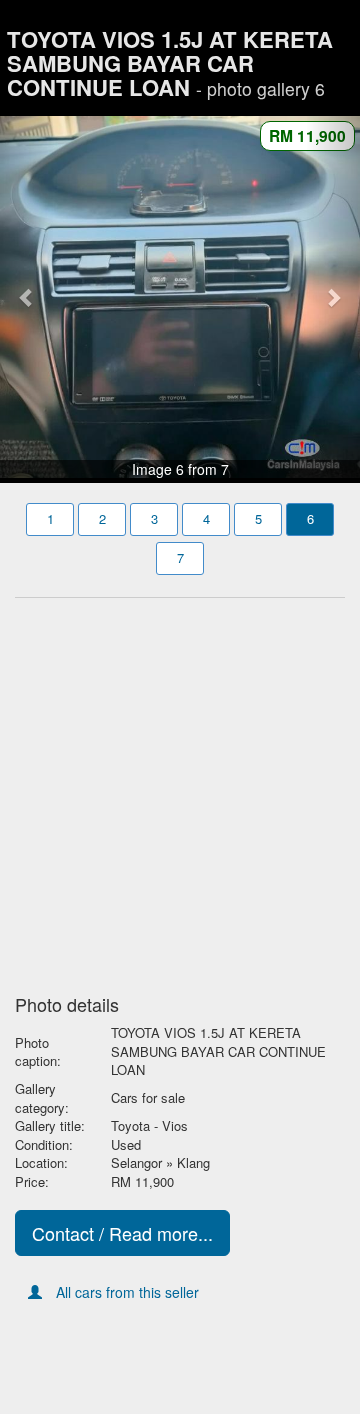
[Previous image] (27, 297)
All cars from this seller (127, 1292)
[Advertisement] (180, 790)
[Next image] (333, 297)
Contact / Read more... (122, 1233)
